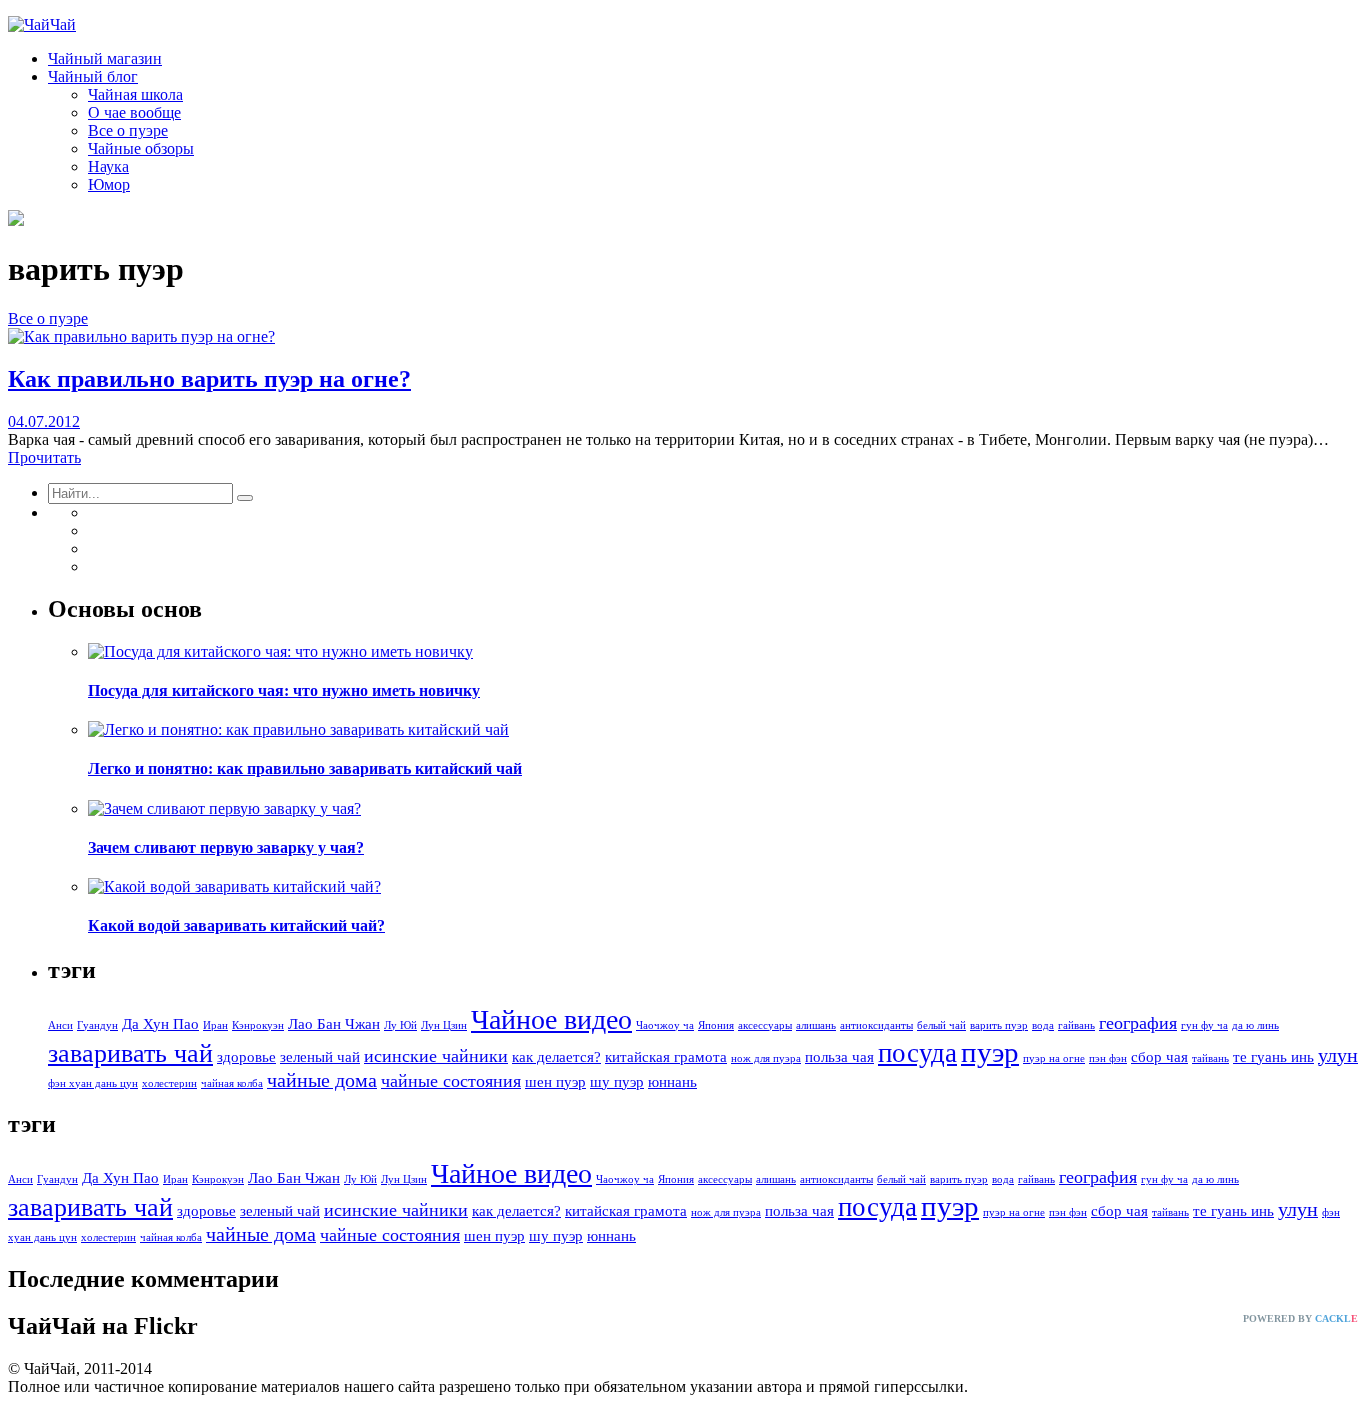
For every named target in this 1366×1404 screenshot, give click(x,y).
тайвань (1210, 1058)
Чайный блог (93, 76)
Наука (108, 166)
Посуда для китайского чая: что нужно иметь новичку (284, 690)
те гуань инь (1273, 1057)
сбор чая (1159, 1057)
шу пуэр (617, 1082)
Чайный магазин (105, 58)
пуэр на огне (1054, 1058)
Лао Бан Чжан (334, 1024)
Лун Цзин (444, 1025)
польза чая (839, 1057)
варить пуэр (999, 1025)
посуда (917, 1053)
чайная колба (232, 1083)
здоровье (246, 1057)
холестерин (169, 1083)
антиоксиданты (876, 1025)
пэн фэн (1108, 1058)
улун (1338, 1055)
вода (1043, 1025)
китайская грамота (666, 1057)
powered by (1300, 1318)
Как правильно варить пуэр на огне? (209, 379)
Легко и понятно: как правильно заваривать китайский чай (305, 768)
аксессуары (765, 1025)
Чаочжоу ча (665, 1025)
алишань (816, 1025)
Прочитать (44, 457)
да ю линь (1255, 1025)
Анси (60, 1025)
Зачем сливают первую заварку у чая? (226, 847)
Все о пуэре (128, 130)
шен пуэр (555, 1082)
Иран (215, 1025)
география (1138, 1023)
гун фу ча (1204, 1025)
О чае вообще (134, 112)
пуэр (990, 1052)
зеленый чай (320, 1057)
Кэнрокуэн (258, 1025)
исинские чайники (436, 1056)
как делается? (556, 1057)
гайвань (1076, 1025)
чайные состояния (451, 1081)
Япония (716, 1025)
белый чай (941, 1025)
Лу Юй (400, 1025)
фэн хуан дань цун (93, 1083)
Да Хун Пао (160, 1024)
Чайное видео (551, 1019)
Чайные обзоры (141, 148)
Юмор (109, 184)
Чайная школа (135, 94)
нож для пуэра (766, 1058)
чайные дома (322, 1080)
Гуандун (97, 1025)
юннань (672, 1082)
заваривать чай (130, 1053)
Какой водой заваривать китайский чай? (236, 925)
